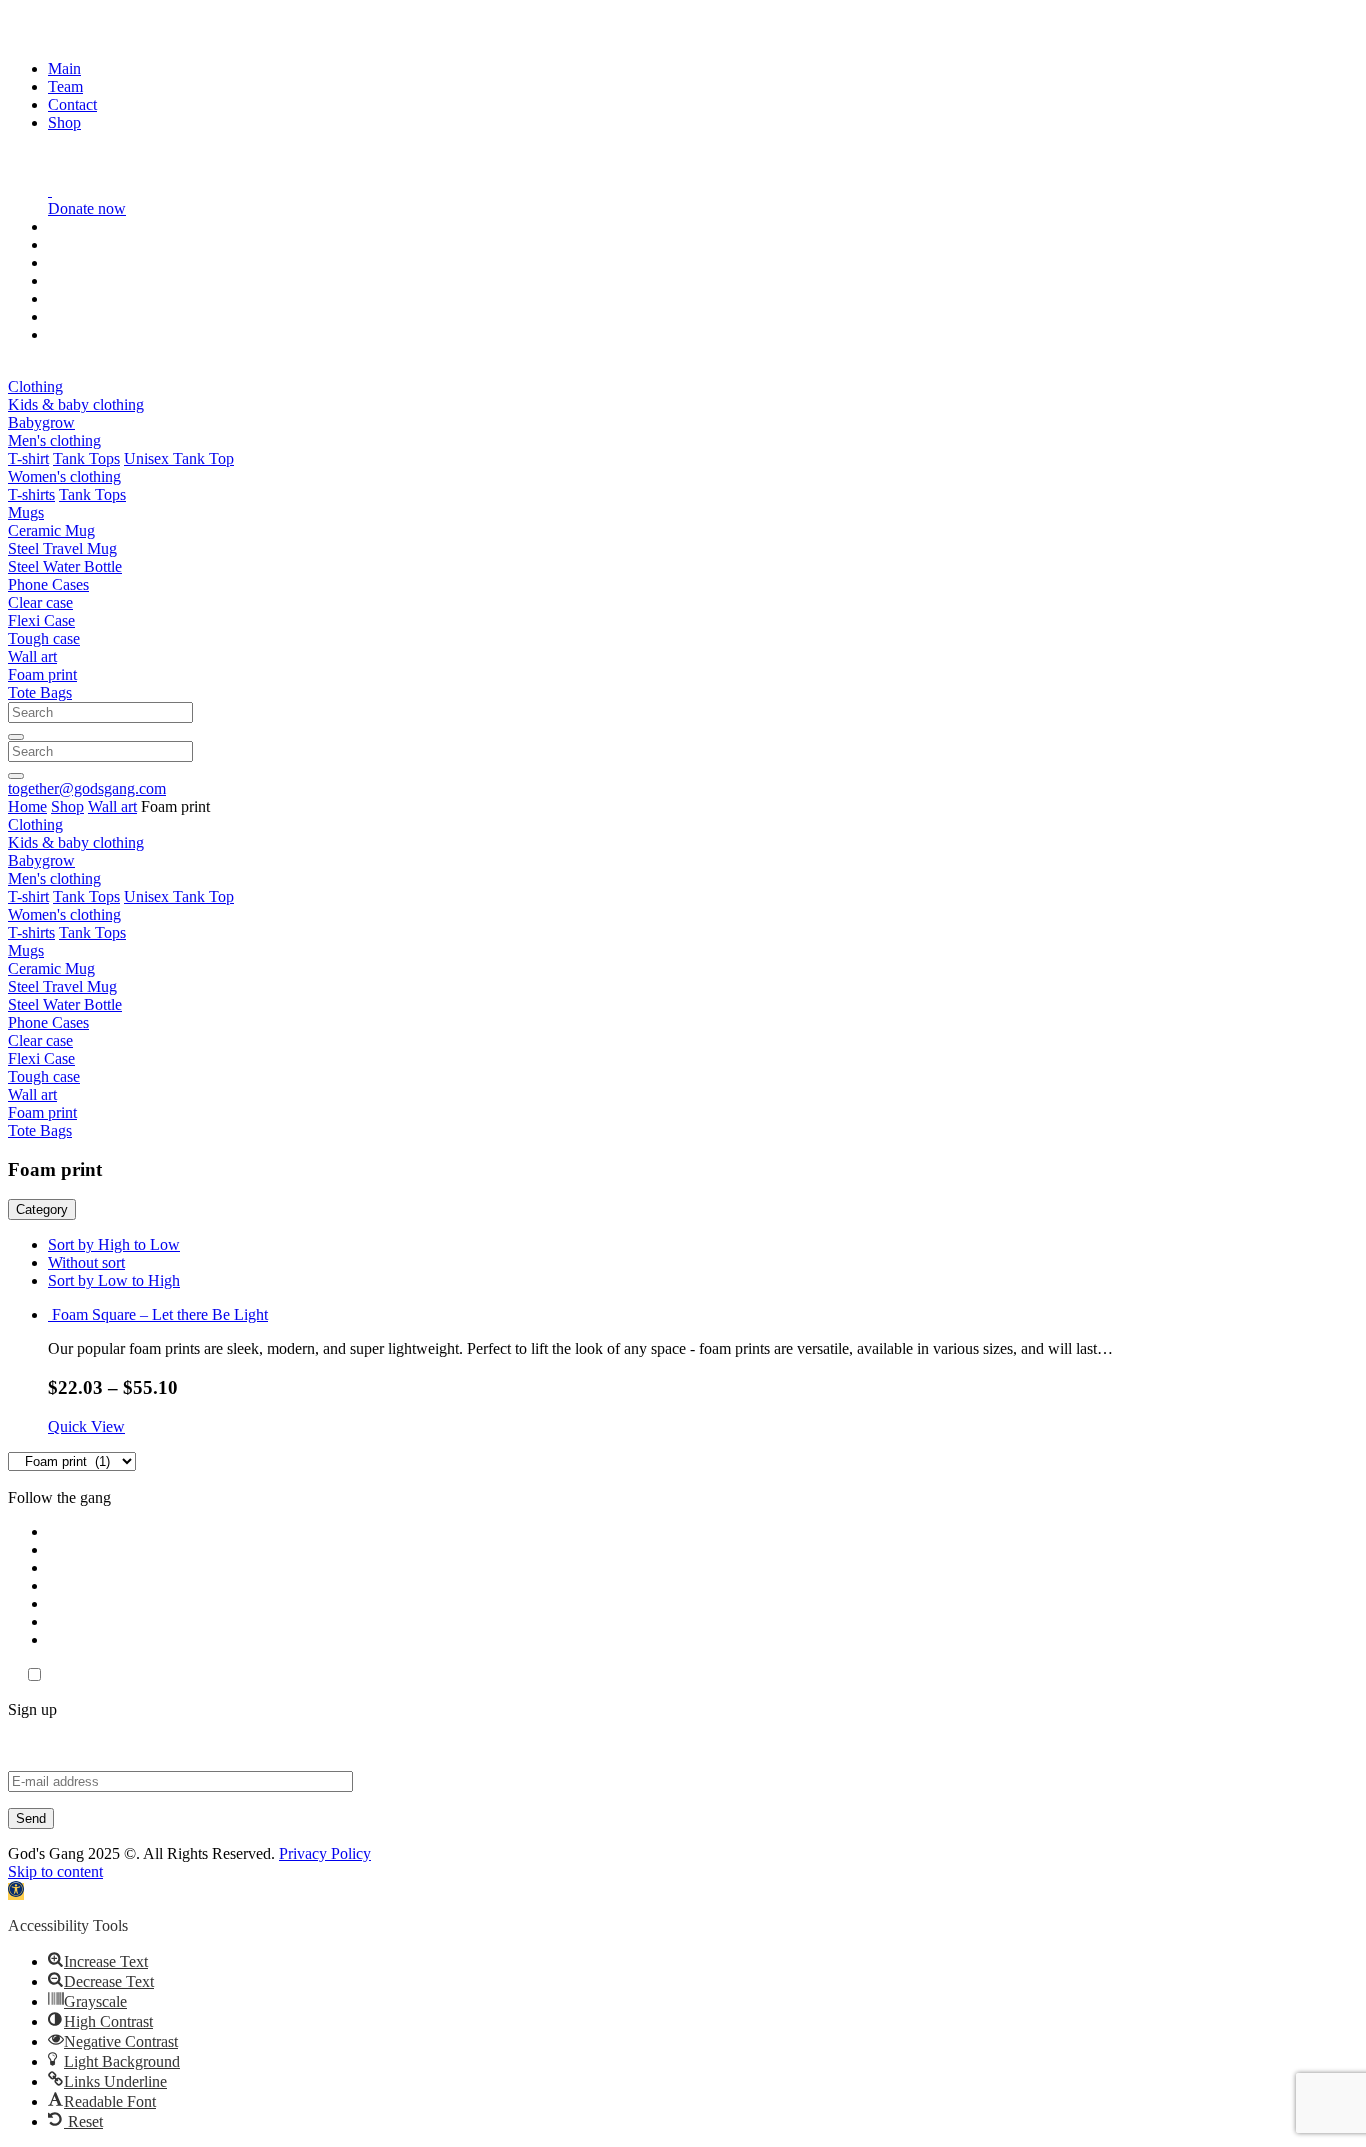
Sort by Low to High (114, 1280)
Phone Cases (48, 584)
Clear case (40, 602)
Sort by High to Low (114, 1244)
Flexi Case (41, 620)
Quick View (86, 1426)
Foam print (42, 674)
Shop (64, 122)
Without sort (86, 1262)
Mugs (26, 512)
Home (27, 806)
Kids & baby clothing (76, 404)
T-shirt (28, 458)
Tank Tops (86, 458)
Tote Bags (40, 692)
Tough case (44, 638)
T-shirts (31, 494)
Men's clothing (54, 440)
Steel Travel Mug (62, 548)
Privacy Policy (325, 1853)
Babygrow (41, 422)
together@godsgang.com (87, 788)
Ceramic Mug (51, 530)
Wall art (32, 656)
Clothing (35, 386)
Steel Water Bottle (65, 566)
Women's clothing (64, 476)
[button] (16, 1891)
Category (42, 1209)
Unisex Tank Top (179, 458)
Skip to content (55, 1871)
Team (65, 86)
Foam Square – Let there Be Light (160, 1314)
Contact (72, 104)
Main (64, 68)
